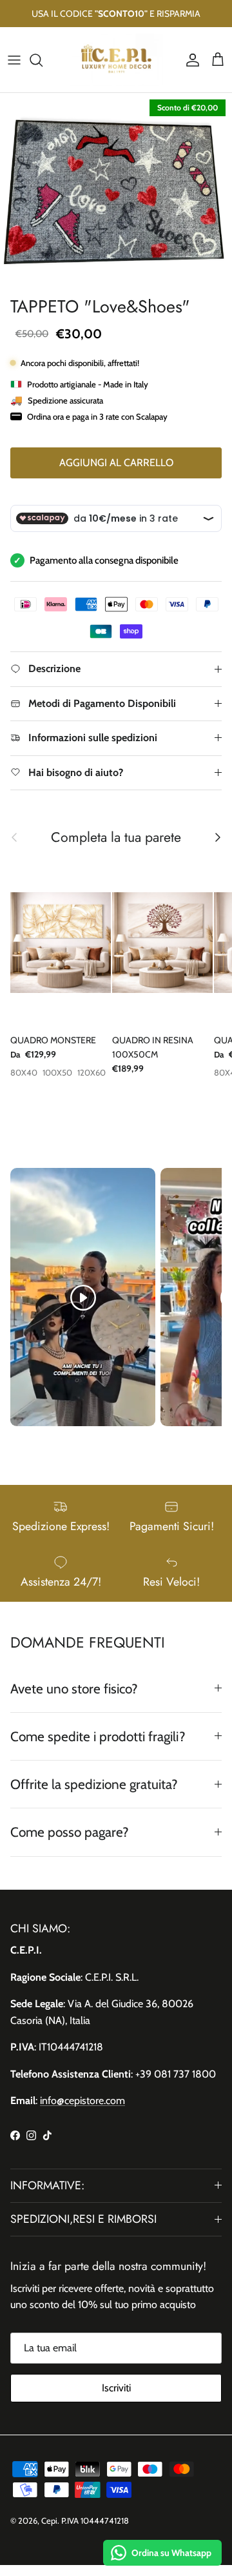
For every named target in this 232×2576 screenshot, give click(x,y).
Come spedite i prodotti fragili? (98, 1736)
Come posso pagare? (70, 1832)
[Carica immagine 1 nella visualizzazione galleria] (116, 191)
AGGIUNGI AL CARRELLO (116, 463)
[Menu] (14, 60)
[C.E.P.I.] (116, 60)
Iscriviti (116, 2388)
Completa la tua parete (116, 837)
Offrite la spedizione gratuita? (94, 1784)
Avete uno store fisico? (74, 1689)
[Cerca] (43, 60)
